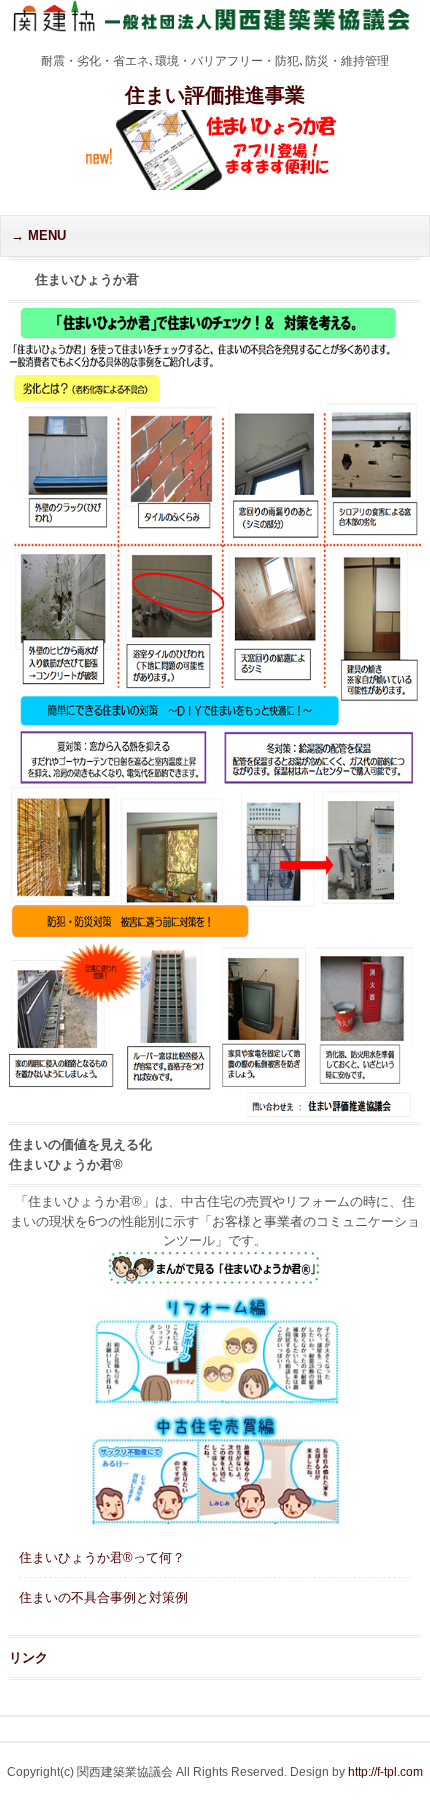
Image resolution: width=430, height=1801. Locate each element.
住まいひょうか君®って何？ (102, 1557)
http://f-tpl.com (385, 1772)
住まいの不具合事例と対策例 (103, 1597)
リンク (28, 1657)
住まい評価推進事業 (215, 95)
